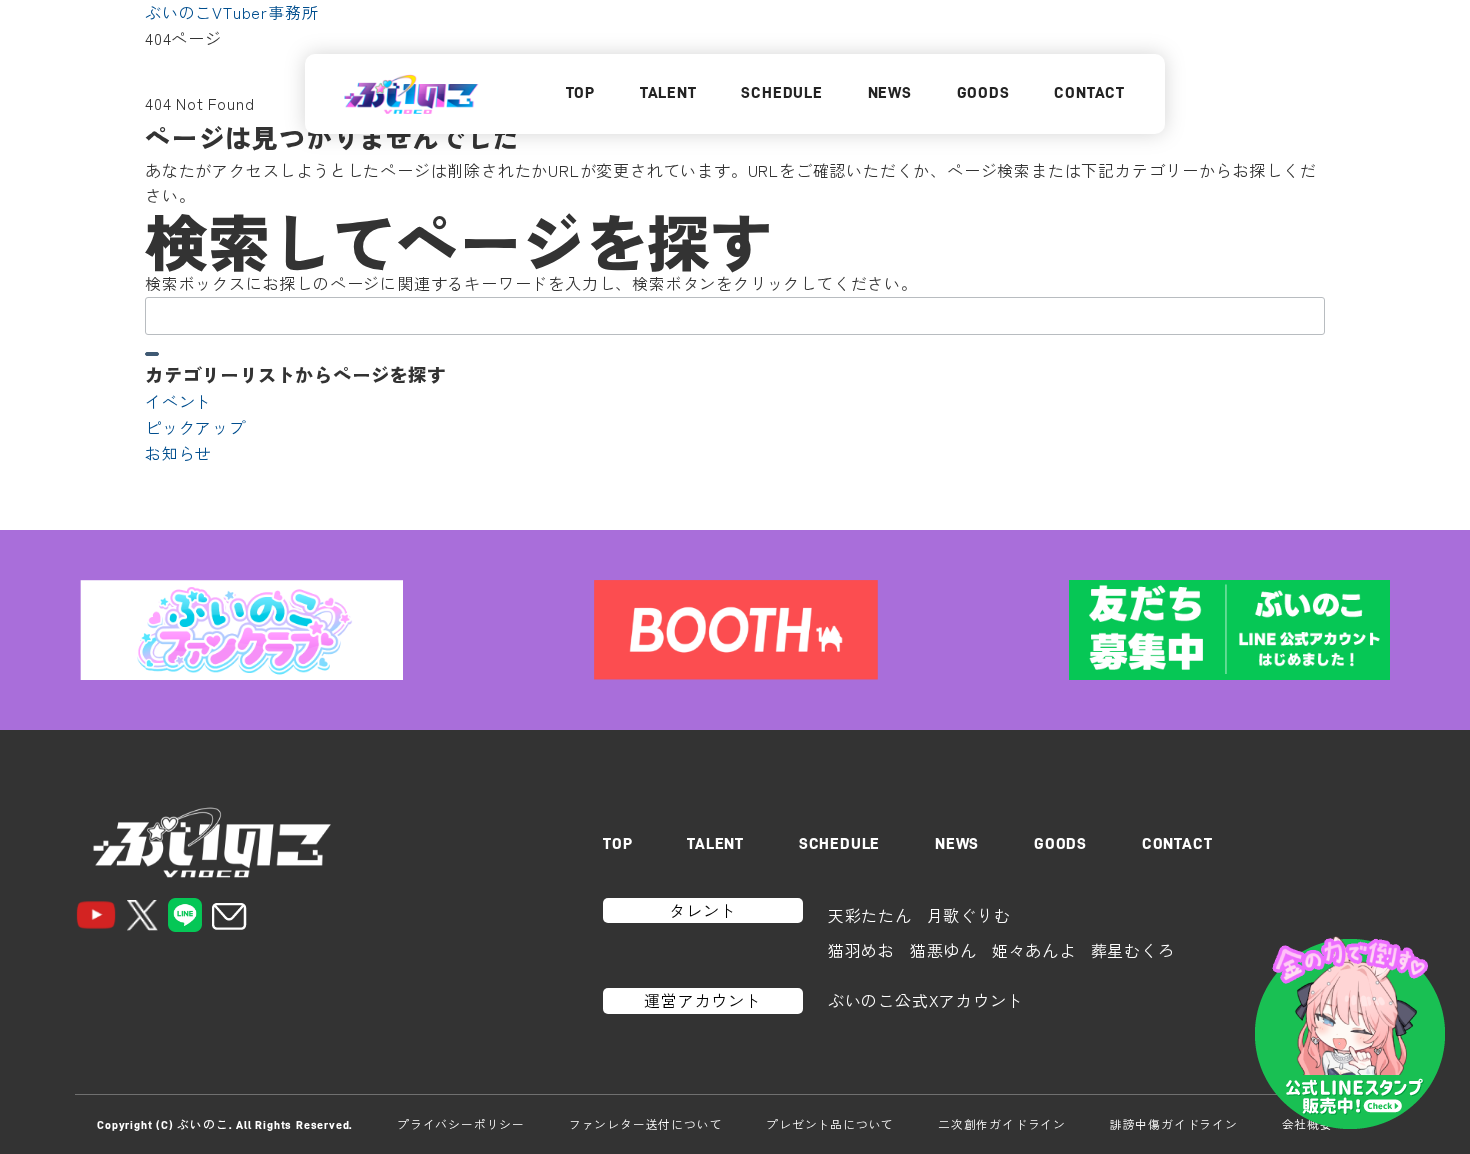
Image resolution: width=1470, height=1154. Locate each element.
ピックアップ (195, 427)
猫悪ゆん (943, 950)
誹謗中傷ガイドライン (1174, 1124)
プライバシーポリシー (461, 1124)
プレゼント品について (830, 1124)
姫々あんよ (1034, 950)
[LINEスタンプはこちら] (1350, 1034)
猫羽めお (861, 950)
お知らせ (178, 453)
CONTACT (1089, 93)
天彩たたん (870, 915)
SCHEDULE (781, 93)
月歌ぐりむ (969, 915)
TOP (580, 93)
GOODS (983, 93)
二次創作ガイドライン (1002, 1124)
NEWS (890, 93)
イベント (178, 401)
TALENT (668, 93)
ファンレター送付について (646, 1124)
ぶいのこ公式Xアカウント (926, 1000)
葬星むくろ (1133, 950)
